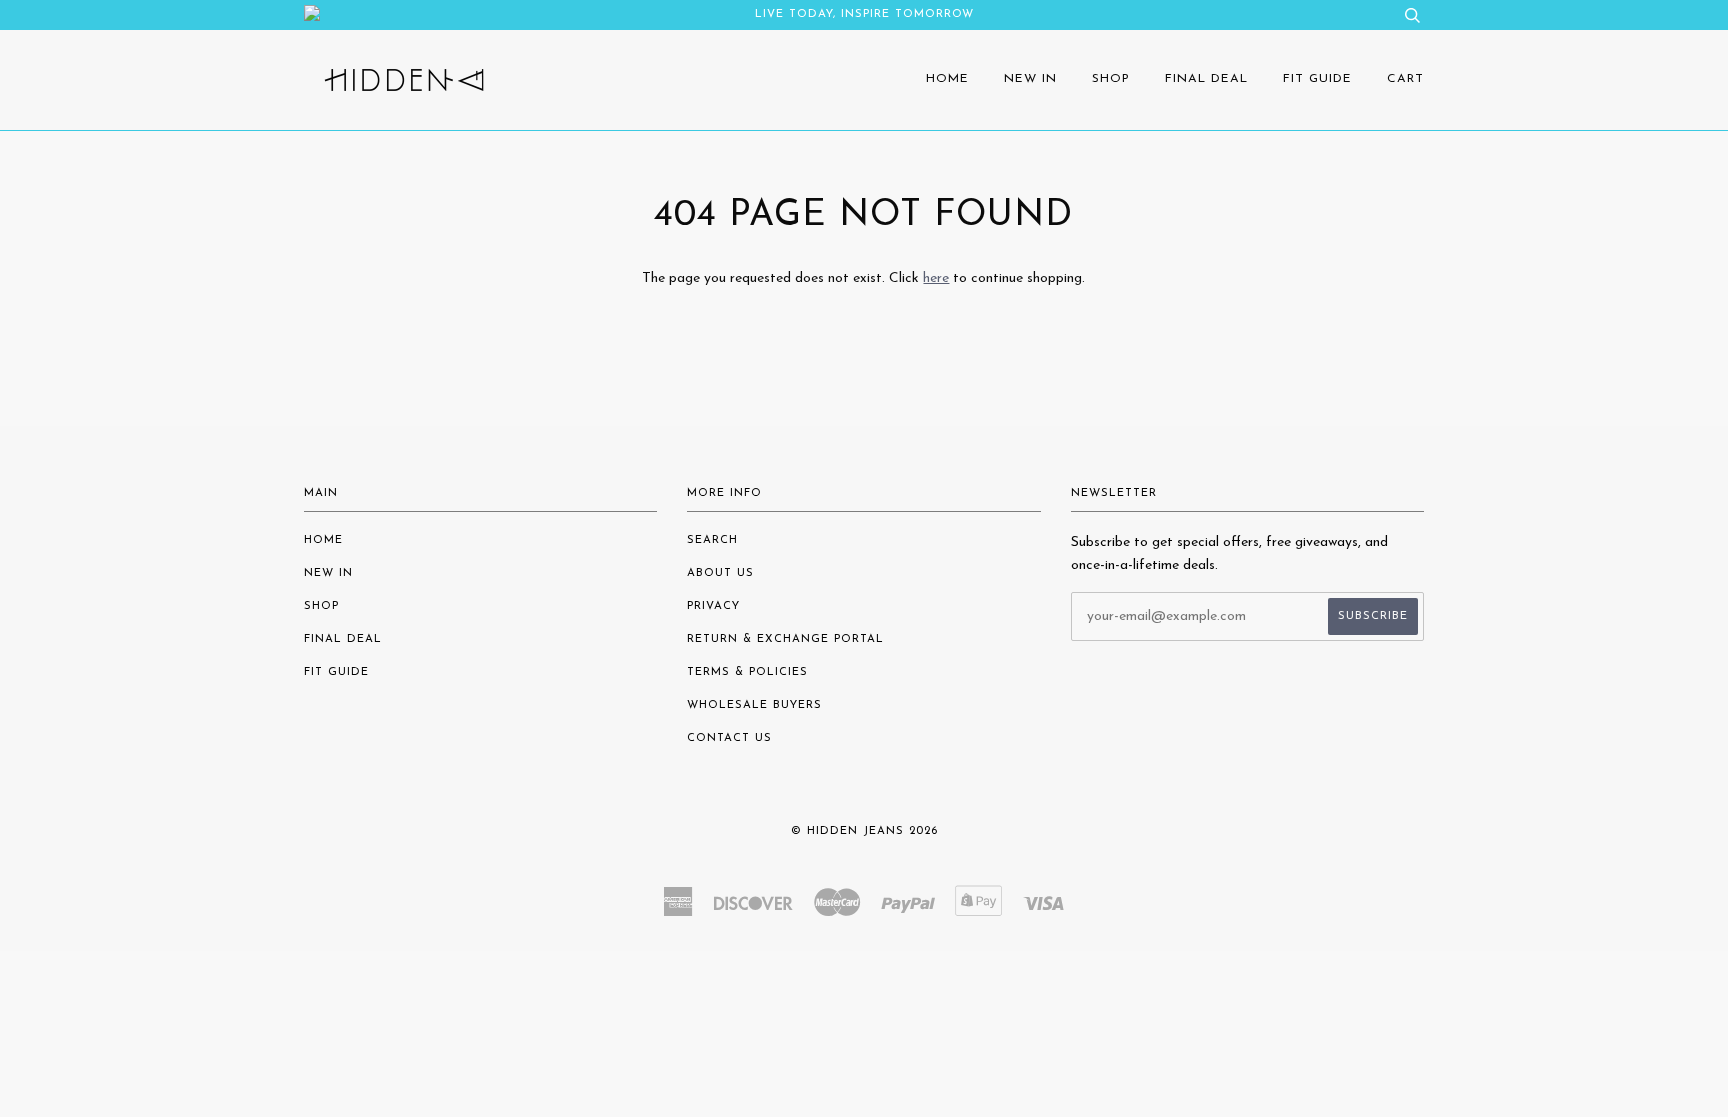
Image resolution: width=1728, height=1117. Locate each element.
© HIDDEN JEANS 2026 (864, 831)
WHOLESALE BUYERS (754, 705)
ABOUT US (720, 573)
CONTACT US (729, 738)
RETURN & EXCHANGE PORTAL (785, 639)
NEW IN (1030, 79)
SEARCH (712, 540)
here (936, 278)
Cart (1405, 79)
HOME (947, 79)
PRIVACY (713, 606)
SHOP (1111, 79)
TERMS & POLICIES (747, 672)
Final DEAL (1206, 79)
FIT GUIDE (1317, 79)
